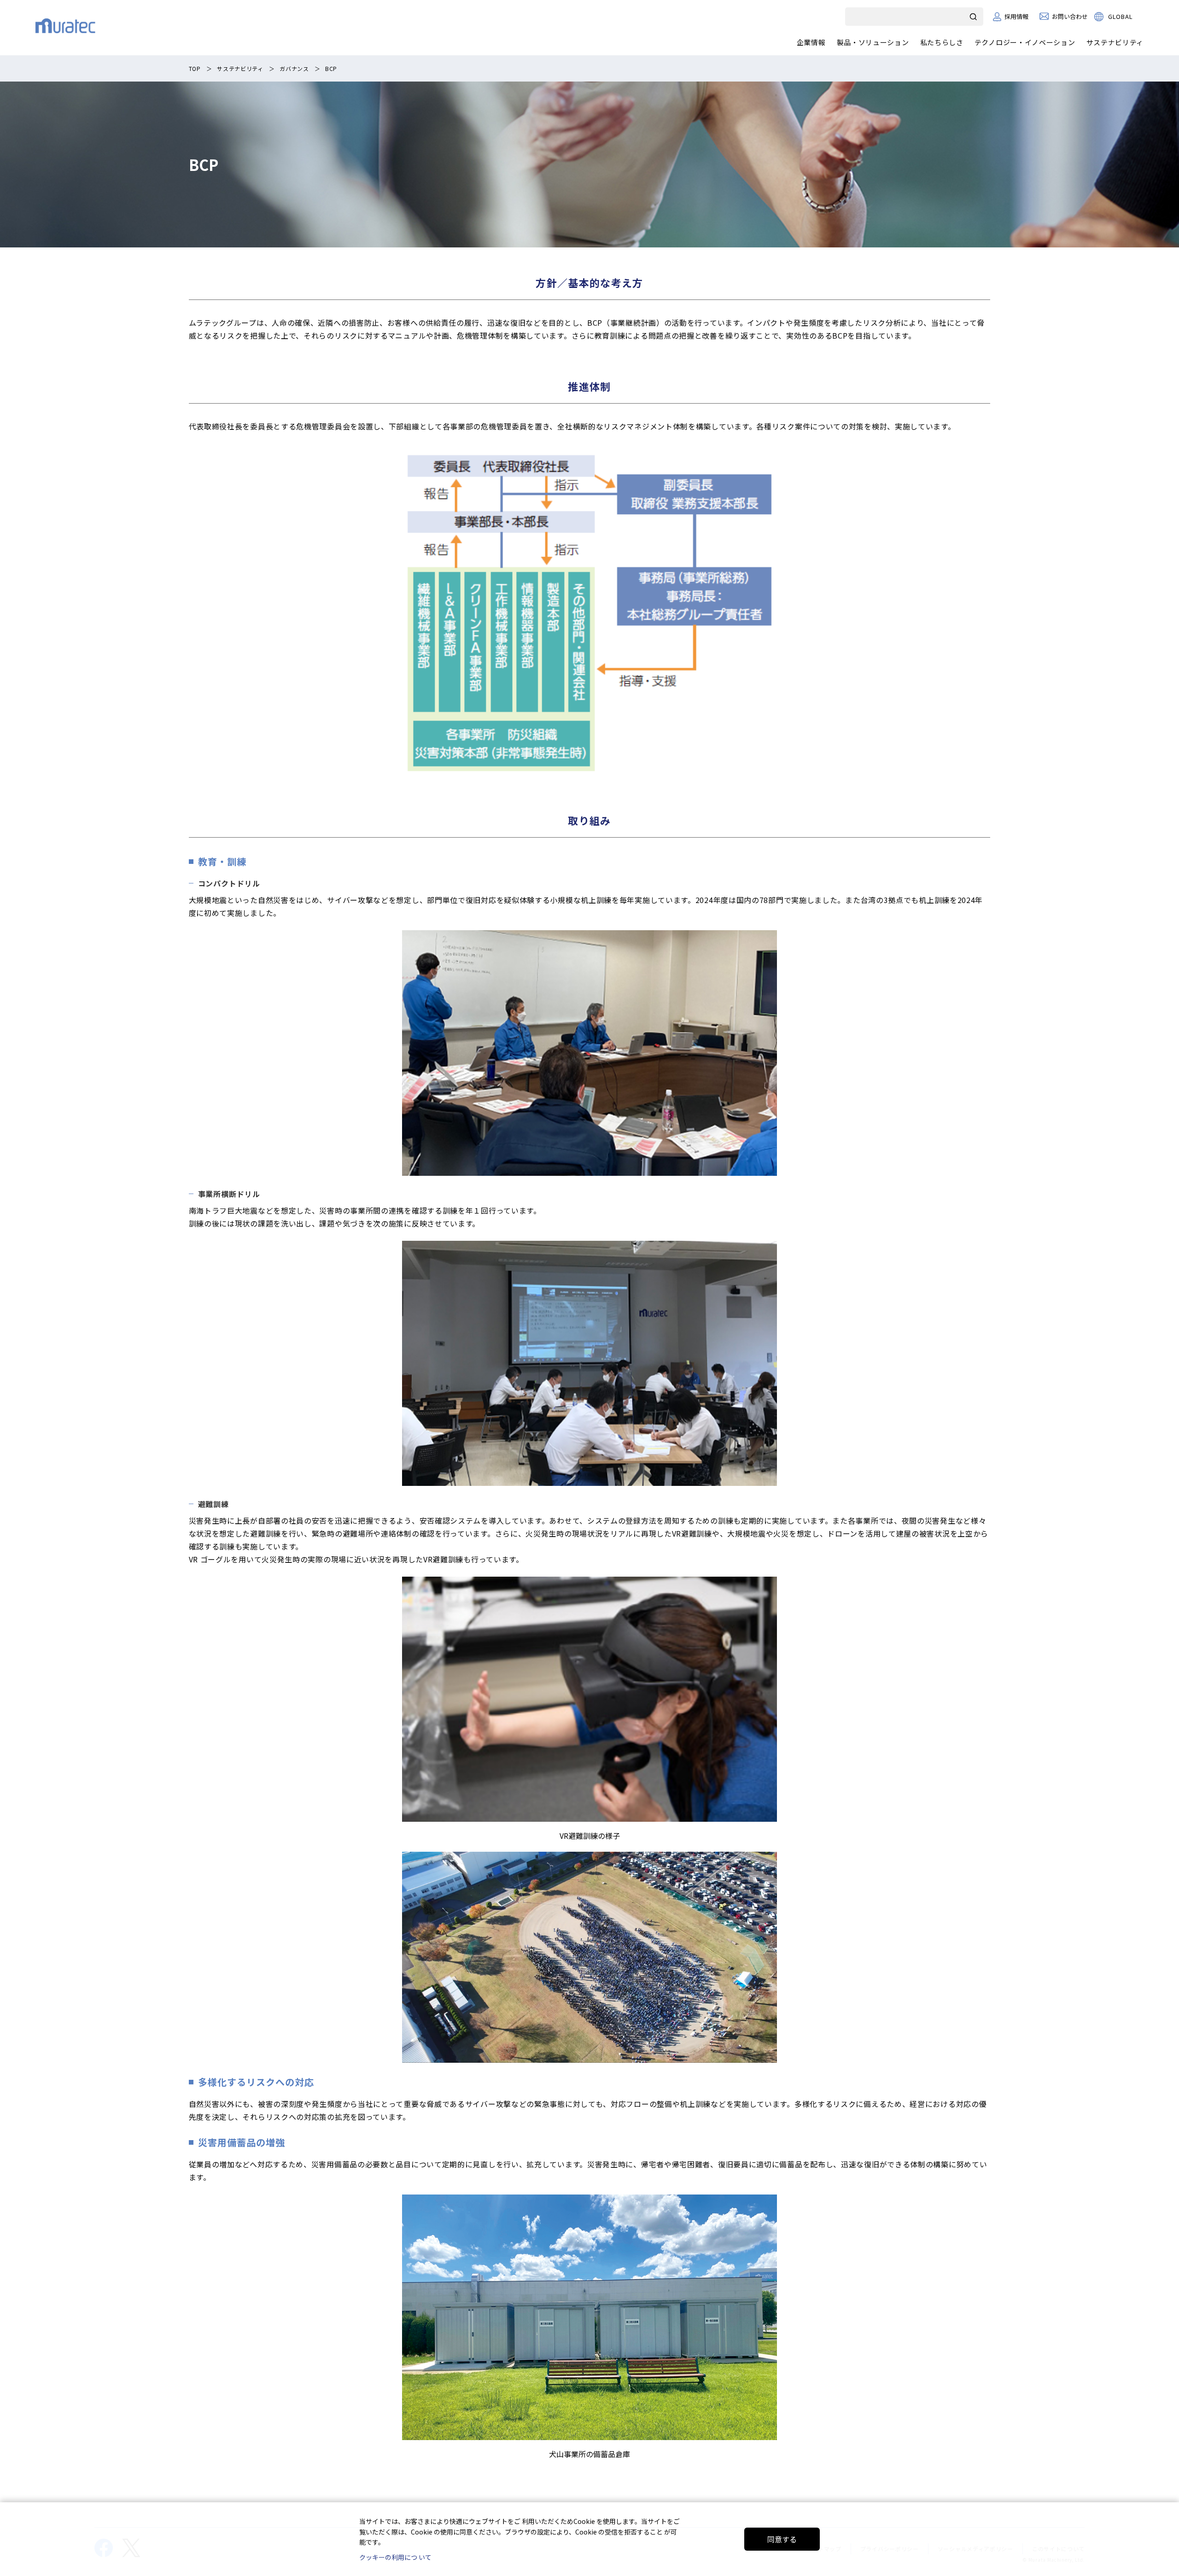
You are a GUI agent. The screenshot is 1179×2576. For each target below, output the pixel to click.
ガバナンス (294, 68)
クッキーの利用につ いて (395, 2557)
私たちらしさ (942, 42)
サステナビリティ (1115, 42)
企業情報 (811, 42)
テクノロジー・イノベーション (1025, 42)
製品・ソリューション (873, 42)
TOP (195, 68)
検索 (974, 17)
